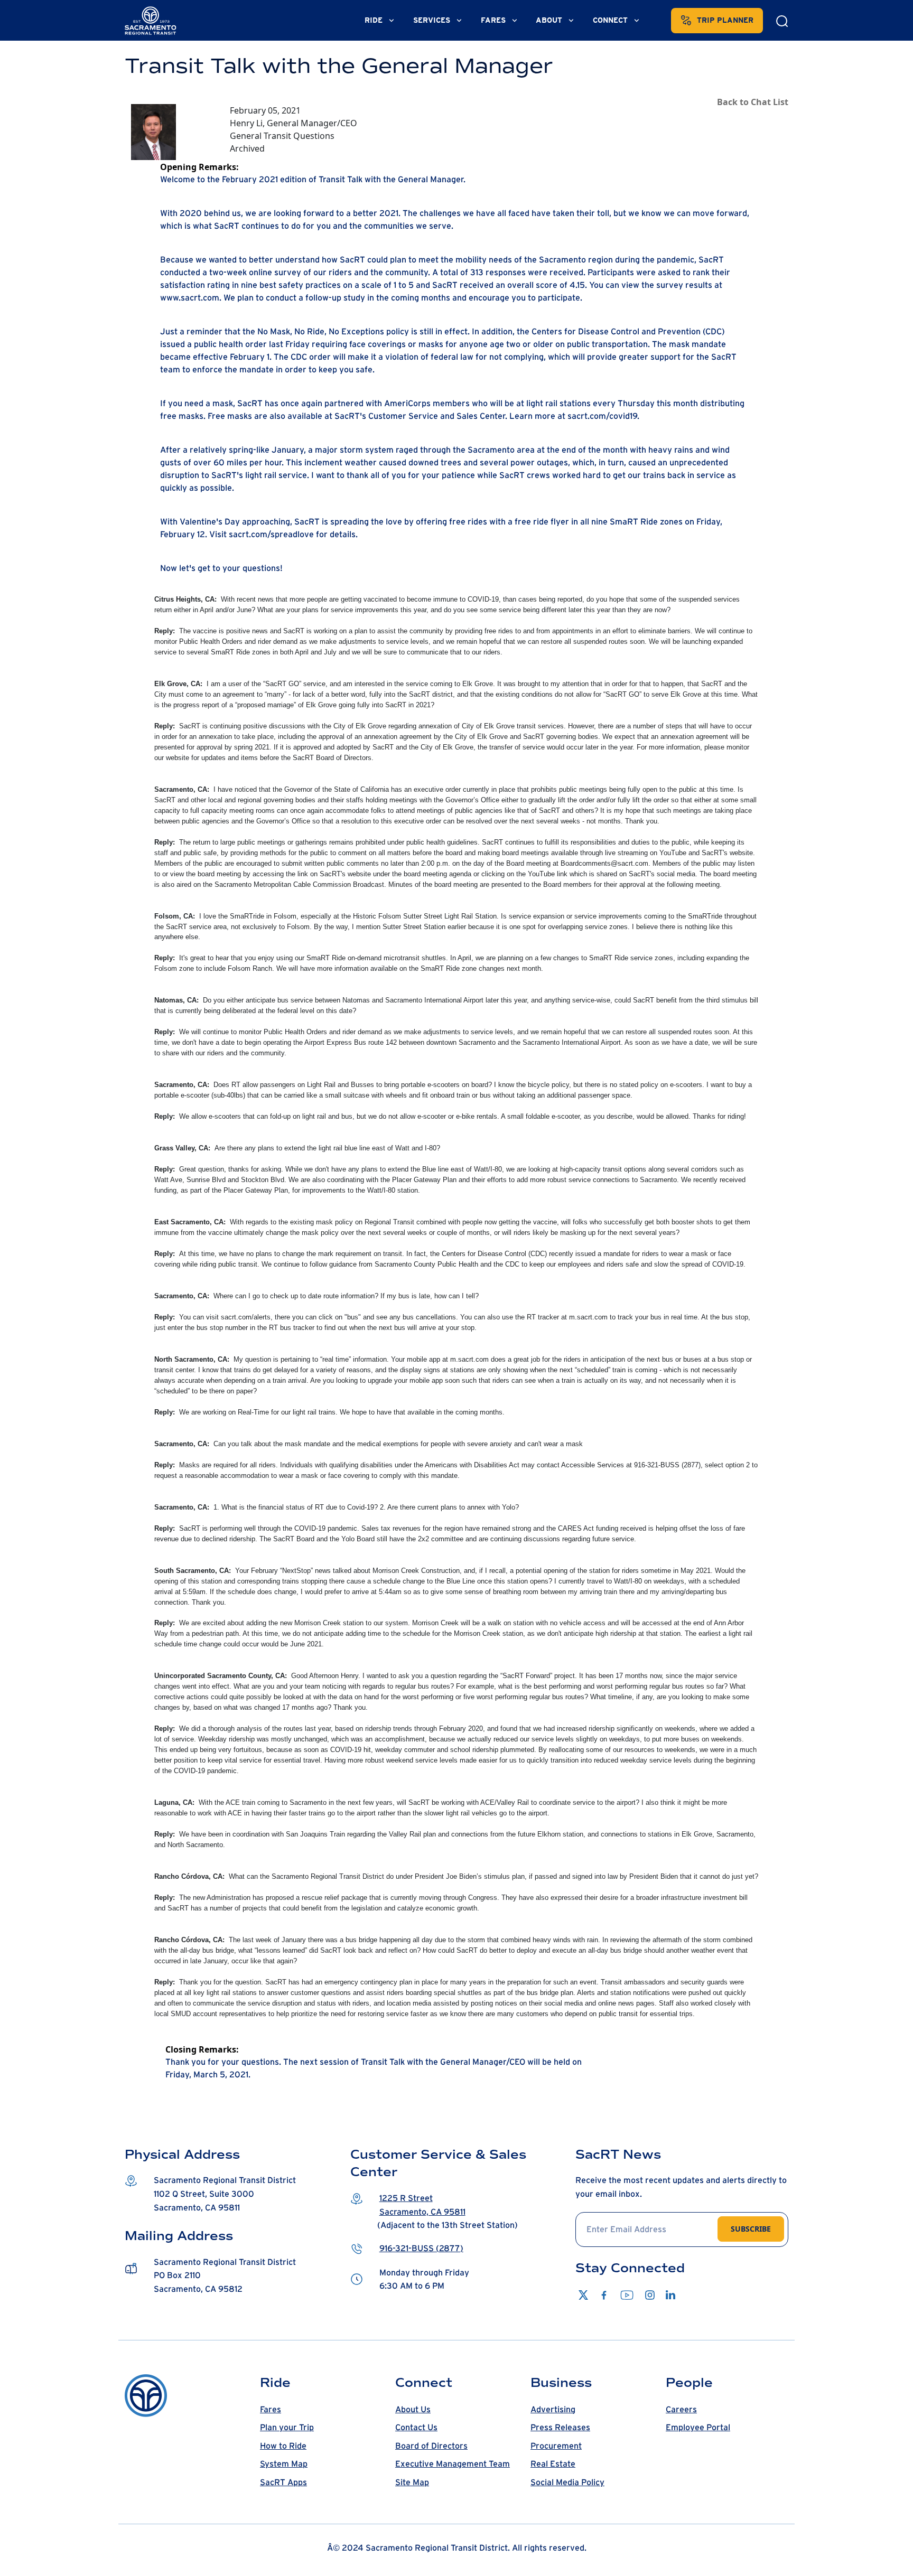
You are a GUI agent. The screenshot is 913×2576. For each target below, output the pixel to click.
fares (494, 20)
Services (433, 20)
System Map (284, 2464)
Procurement (556, 2446)
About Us (413, 2410)
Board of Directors (431, 2446)
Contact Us (416, 2428)
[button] (231, 2194)
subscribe (751, 2229)
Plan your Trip (287, 2428)
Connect (611, 20)
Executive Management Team (453, 2464)
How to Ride (283, 2446)
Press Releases (560, 2428)
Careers (681, 2410)
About (550, 20)
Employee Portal (698, 2428)
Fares (271, 2410)
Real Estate (553, 2464)
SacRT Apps (283, 2483)
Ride (375, 20)
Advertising (553, 2410)
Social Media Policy (567, 2483)
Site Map (412, 2483)
